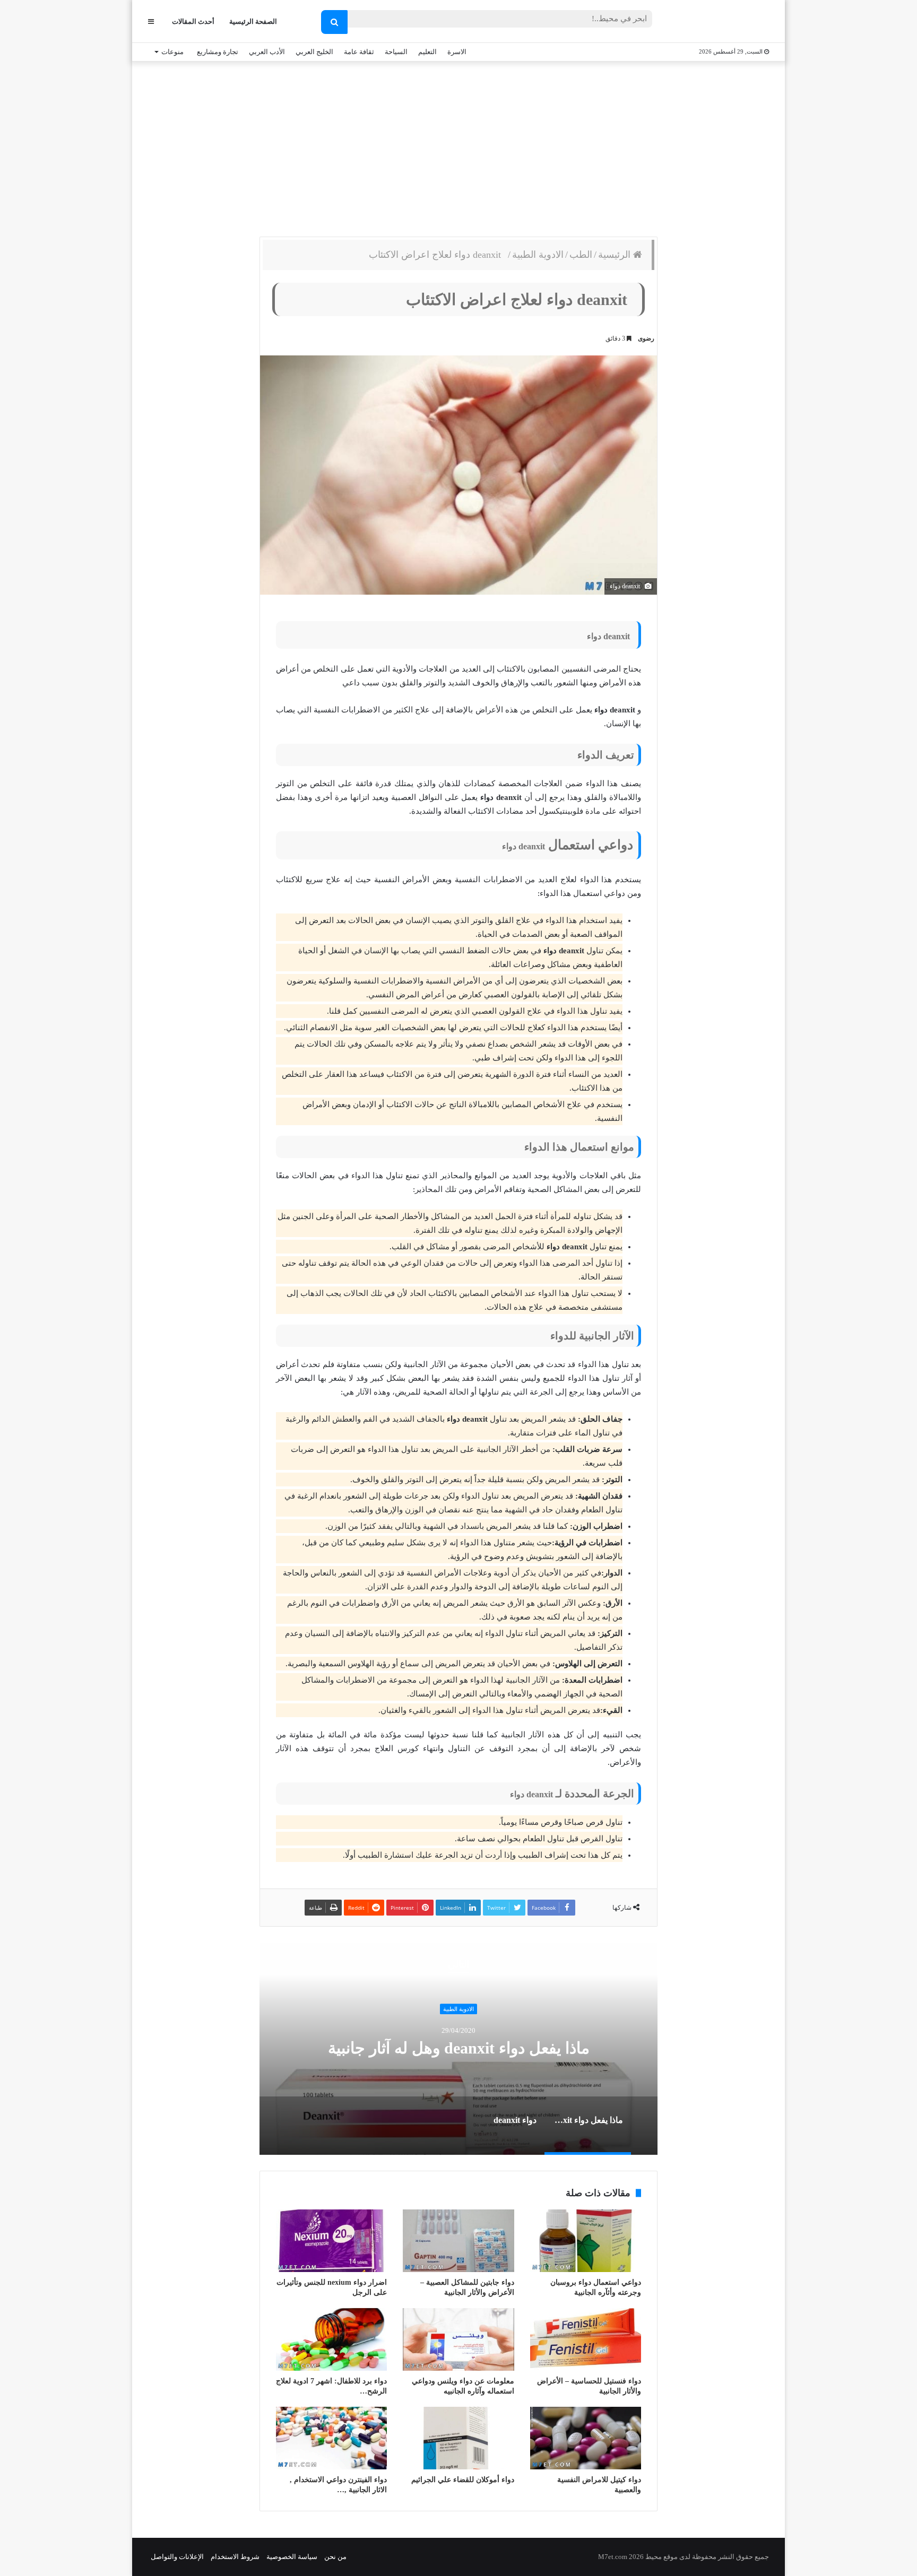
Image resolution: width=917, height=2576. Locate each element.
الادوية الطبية (538, 255)
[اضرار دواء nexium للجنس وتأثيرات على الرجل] (331, 2241)
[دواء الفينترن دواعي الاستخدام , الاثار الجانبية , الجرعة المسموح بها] (331, 2438)
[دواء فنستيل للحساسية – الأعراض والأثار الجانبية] (586, 2339)
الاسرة (457, 52)
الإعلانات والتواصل (177, 2557)
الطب (581, 255)
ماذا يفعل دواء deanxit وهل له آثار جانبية (459, 2048)
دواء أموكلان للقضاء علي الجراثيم (463, 2480)
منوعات (172, 52)
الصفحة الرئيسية (253, 21)
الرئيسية (616, 255)
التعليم (427, 52)
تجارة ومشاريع (218, 52)
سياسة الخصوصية (292, 2557)
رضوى (646, 338)
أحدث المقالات (193, 21)
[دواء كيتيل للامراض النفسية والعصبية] (586, 2438)
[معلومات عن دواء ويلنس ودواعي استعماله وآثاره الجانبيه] (458, 2339)
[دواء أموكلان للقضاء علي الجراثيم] (458, 2438)
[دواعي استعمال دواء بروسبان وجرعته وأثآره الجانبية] (586, 2241)
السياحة (396, 52)
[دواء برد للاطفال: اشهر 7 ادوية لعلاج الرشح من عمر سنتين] (331, 2339)
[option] (458, 2049)
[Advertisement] (458, 146)
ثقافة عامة (359, 52)
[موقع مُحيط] (726, 22)
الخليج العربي (314, 52)
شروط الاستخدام (235, 2557)
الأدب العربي (267, 52)
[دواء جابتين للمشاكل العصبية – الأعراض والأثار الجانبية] (458, 2241)
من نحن (335, 2557)
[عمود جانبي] (151, 21)
